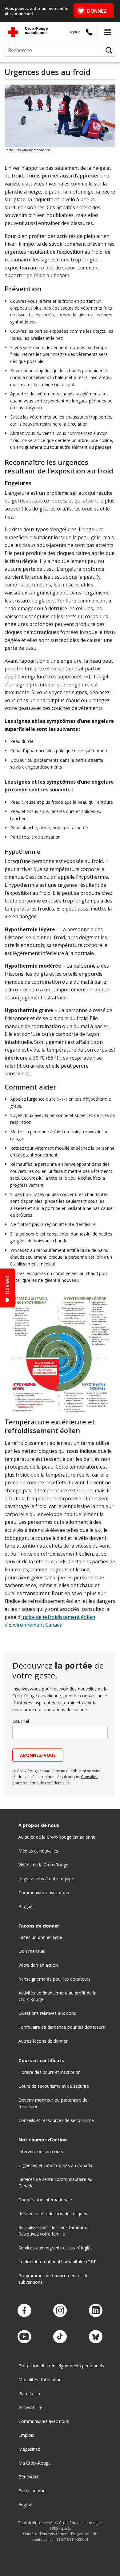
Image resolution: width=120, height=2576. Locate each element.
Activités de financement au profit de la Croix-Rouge (57, 1996)
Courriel (21, 1721)
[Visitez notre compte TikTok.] (60, 2337)
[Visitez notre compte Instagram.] (60, 2311)
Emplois (26, 2435)
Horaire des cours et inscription (50, 2072)
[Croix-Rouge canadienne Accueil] (28, 32)
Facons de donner (39, 1926)
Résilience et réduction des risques (53, 2213)
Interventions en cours (41, 2151)
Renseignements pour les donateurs (54, 1979)
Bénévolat (29, 2477)
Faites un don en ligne (40, 1937)
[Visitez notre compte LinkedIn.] (96, 2311)
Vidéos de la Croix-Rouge (43, 1865)
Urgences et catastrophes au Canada (55, 2165)
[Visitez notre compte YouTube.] (24, 2337)
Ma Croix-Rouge (35, 2463)
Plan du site (30, 2393)
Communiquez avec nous (44, 1892)
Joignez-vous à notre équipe (46, 1879)
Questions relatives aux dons (47, 2013)
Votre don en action (38, 1965)
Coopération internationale (45, 2200)
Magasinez (29, 2449)
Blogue (26, 1906)
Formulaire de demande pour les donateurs (62, 2027)
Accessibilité (30, 2407)
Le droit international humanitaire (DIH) (58, 2262)
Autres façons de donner (43, 2041)
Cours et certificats (41, 2060)
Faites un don (32, 2491)
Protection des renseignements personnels (61, 2366)
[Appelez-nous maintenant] (89, 32)
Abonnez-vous (38, 1755)
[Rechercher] (109, 50)
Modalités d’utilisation (40, 2380)
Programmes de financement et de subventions (53, 2279)
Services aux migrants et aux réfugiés (56, 2248)
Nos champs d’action (43, 2140)
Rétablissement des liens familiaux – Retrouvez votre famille (54, 2231)
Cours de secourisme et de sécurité (54, 2086)
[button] (108, 32)
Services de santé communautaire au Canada (55, 2182)
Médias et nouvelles (38, 1851)
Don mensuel (32, 1951)
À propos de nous (39, 1825)
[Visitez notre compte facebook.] (24, 2311)
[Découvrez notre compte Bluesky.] (96, 2337)
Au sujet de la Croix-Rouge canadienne (57, 1837)
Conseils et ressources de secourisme (56, 2120)
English (75, 32)
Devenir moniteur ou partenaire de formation (53, 2103)
